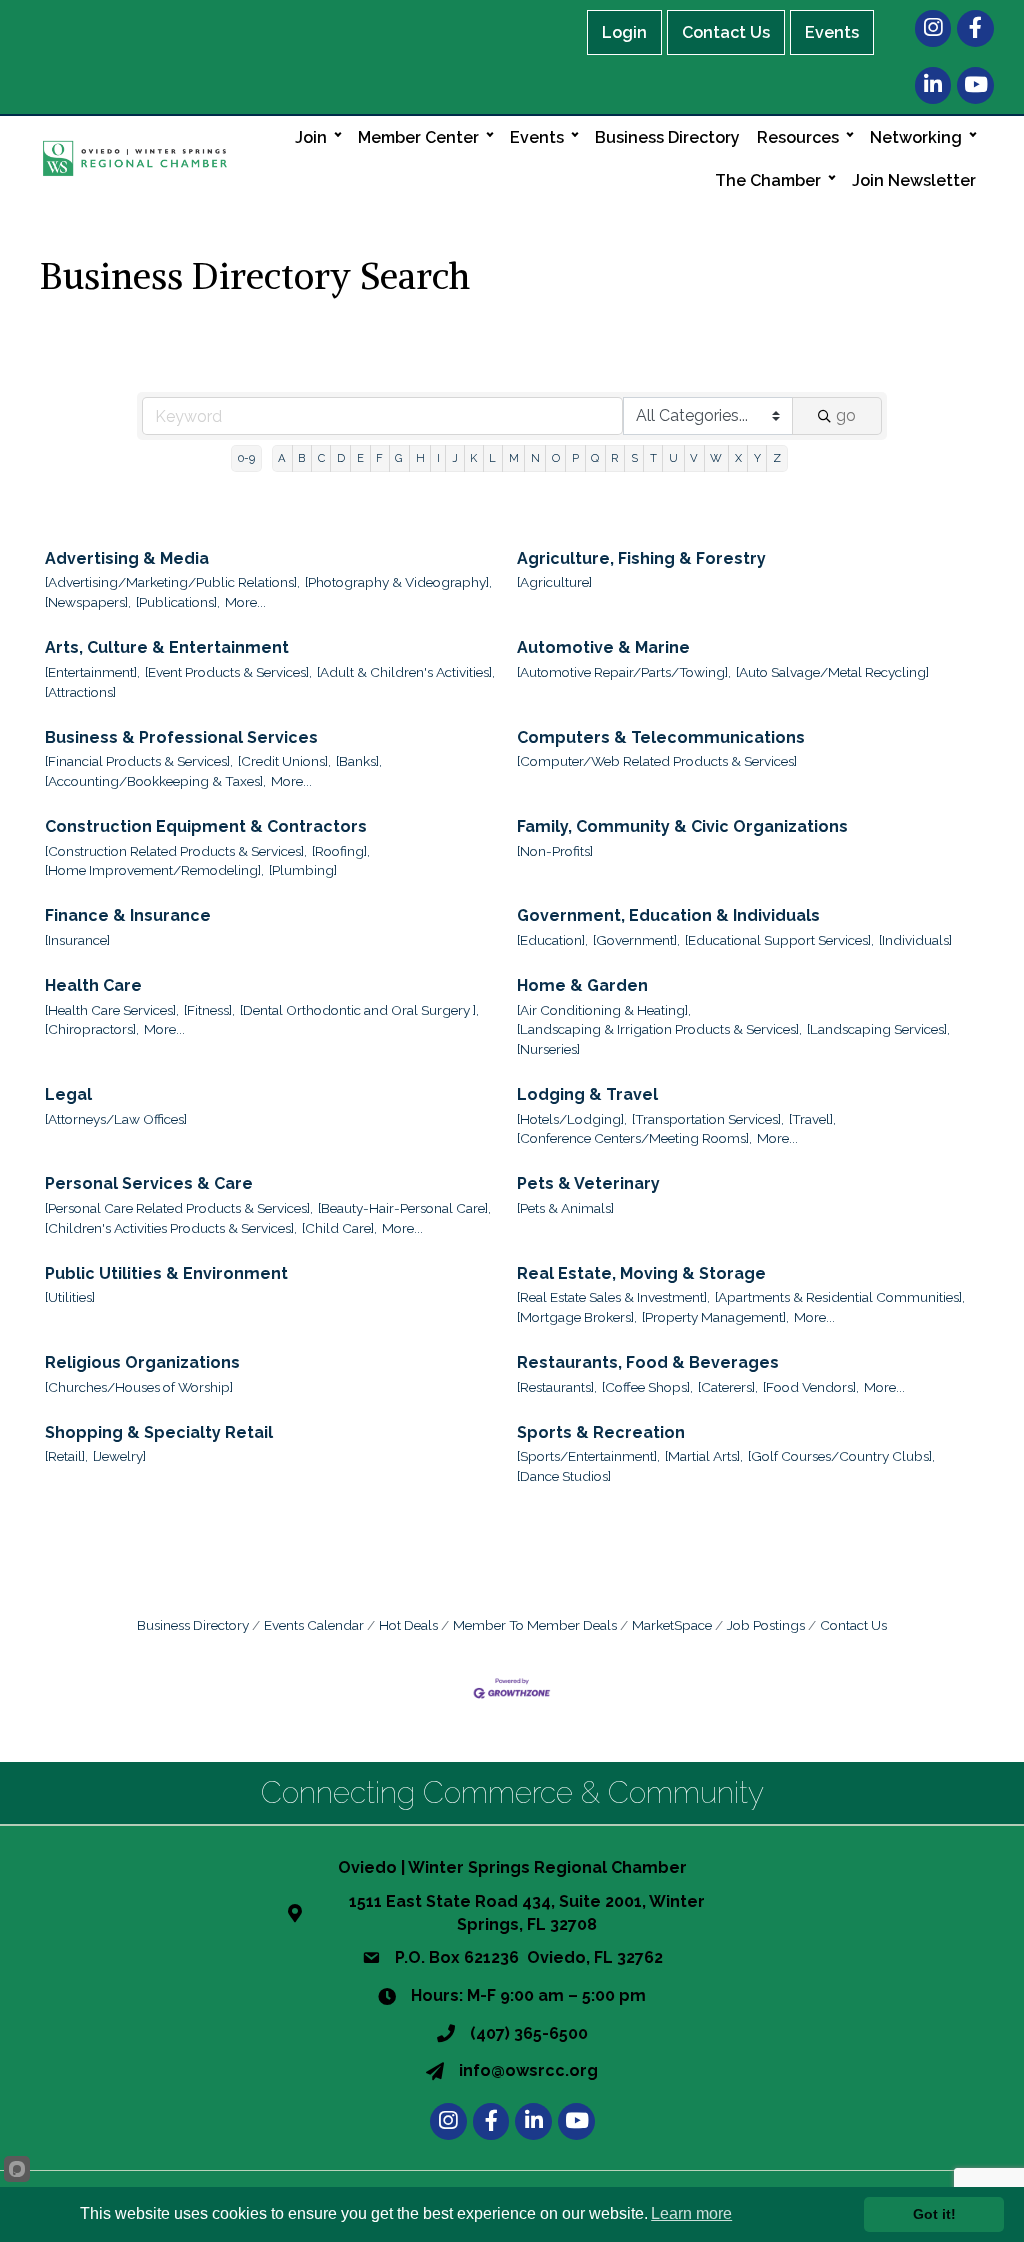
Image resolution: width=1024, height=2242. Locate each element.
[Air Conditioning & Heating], (604, 1010)
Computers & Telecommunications (661, 737)
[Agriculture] (554, 582)
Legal (68, 1094)
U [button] (673, 458)
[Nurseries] (548, 1049)
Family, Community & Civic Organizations (682, 826)
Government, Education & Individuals (668, 915)
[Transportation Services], (708, 1119)
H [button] (420, 458)
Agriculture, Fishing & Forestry (641, 558)
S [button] (634, 458)
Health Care (93, 985)
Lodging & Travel (587, 1094)
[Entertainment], (92, 672)
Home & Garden (582, 985)
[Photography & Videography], (398, 582)
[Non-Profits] (555, 851)
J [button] (455, 458)
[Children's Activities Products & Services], (171, 1228)
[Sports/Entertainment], (588, 1456)
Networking (916, 137)
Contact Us (726, 32)
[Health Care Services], (112, 1010)
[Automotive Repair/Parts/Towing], (624, 672)
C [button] (321, 458)
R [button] (614, 458)
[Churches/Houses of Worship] (139, 1387)
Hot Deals (408, 1625)
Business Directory (667, 137)
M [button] (514, 458)
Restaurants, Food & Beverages (648, 1362)
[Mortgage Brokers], (577, 1317)
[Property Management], (715, 1317)
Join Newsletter (914, 180)
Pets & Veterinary (588, 1183)
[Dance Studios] (564, 1476)
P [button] (575, 458)
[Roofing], (341, 851)
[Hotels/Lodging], (572, 1119)
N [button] (535, 458)
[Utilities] (70, 1297)
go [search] (846, 415)
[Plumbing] (303, 870)
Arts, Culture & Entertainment (167, 647)
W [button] (716, 458)
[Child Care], (339, 1228)
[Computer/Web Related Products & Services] (657, 761)
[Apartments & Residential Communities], (840, 1297)
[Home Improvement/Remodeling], (154, 870)
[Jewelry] (119, 1456)
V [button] (694, 458)
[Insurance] (77, 940)
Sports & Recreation (601, 1432)
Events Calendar (314, 1625)
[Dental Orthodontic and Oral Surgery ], (359, 1010)
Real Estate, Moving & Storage (641, 1273)
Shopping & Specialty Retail (159, 1432)
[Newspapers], (88, 602)
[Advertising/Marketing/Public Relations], (172, 582)
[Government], (636, 940)
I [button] (438, 458)
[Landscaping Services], (878, 1029)
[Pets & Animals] (565, 1208)
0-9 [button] (246, 458)
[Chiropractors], (92, 1029)
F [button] (379, 458)
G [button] (399, 458)
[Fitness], (209, 1010)
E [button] (360, 458)
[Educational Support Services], (779, 940)
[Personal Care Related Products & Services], (179, 1208)
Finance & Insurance (128, 915)
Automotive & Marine (603, 647)
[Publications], (178, 602)
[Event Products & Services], (228, 672)
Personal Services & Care (149, 1183)
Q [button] (595, 458)
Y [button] (757, 458)
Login (624, 32)
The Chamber (768, 180)
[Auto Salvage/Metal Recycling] (832, 672)
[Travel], (812, 1119)
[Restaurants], (557, 1387)
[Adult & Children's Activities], (406, 672)
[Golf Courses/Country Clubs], (841, 1456)
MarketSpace (672, 1625)
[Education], (552, 940)
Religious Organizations (142, 1362)
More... (245, 602)
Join (311, 137)
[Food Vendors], (811, 1387)
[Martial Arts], (704, 1456)
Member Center (418, 137)
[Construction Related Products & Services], (176, 851)
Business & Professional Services (181, 737)
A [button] (282, 458)
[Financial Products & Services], (139, 761)
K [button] (473, 458)
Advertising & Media (127, 558)
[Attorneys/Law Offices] (116, 1119)
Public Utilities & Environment (166, 1273)
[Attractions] (80, 692)
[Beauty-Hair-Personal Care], (404, 1208)
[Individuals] (915, 940)
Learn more (691, 2213)
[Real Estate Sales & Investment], (613, 1297)
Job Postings (766, 1625)
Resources (798, 137)
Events (832, 32)
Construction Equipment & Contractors (206, 826)
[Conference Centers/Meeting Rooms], (634, 1138)
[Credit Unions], (284, 761)
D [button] (341, 458)
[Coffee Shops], (647, 1387)
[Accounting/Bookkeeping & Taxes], (155, 781)
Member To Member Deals (535, 1625)
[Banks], (359, 761)
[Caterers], (728, 1387)
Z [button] (777, 458)
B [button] (301, 458)
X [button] (738, 458)
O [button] (556, 458)
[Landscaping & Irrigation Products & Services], (659, 1029)
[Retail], (66, 1456)
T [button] (653, 458)
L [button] (492, 458)
